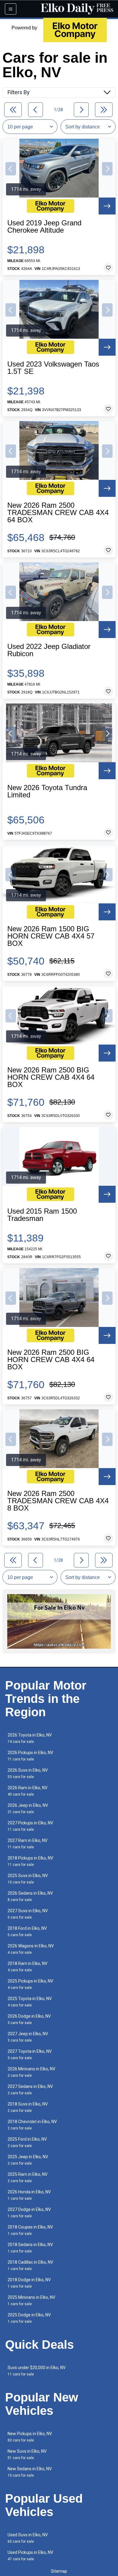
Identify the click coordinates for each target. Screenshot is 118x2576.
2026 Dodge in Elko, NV (29, 2019)
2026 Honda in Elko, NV (29, 2195)
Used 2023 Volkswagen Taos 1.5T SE (53, 368)
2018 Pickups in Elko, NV (30, 1861)
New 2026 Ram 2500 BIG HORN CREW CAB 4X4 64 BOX (51, 1077)
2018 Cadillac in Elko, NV (30, 2265)
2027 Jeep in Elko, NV (28, 2037)
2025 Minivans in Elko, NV (31, 2300)
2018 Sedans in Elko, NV (30, 2248)
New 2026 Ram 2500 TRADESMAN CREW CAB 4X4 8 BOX (58, 1501)
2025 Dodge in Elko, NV (29, 2318)
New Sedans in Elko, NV (30, 2472)
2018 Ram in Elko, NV (28, 1967)
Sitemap (59, 2571)
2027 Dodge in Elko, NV (29, 2213)
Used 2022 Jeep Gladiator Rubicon (49, 650)
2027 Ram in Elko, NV (28, 1844)
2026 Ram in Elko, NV (28, 1791)
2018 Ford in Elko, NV (27, 1931)
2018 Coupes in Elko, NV (30, 2230)
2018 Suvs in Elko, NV (28, 2107)
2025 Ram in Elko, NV (28, 2177)
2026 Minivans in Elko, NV (31, 2072)
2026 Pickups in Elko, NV (30, 1756)
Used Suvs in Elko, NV (28, 2538)
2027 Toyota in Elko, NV (30, 2054)
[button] (11, 169)
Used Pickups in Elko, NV (30, 2556)
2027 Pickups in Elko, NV (30, 1826)
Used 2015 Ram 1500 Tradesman (42, 1215)
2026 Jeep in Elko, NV (28, 1808)
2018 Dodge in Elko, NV (29, 2283)
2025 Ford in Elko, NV (27, 2142)
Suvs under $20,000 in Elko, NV (37, 2371)
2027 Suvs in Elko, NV (28, 1914)
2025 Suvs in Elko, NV (28, 1879)
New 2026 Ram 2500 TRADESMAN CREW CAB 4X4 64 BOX (58, 513)
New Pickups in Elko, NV (30, 2437)
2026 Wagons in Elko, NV (31, 1949)
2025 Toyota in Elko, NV (30, 2002)
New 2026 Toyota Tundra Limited (47, 791)
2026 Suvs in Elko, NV (28, 1773)
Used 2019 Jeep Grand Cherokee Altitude (44, 227)
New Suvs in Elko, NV (27, 2454)
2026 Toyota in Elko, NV (30, 1738)
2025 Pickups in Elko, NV (30, 1984)
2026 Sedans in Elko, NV (30, 1896)
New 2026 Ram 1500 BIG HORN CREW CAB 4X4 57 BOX (51, 936)
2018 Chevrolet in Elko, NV (32, 2125)
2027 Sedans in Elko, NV (30, 2090)
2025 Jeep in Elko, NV (28, 2160)
